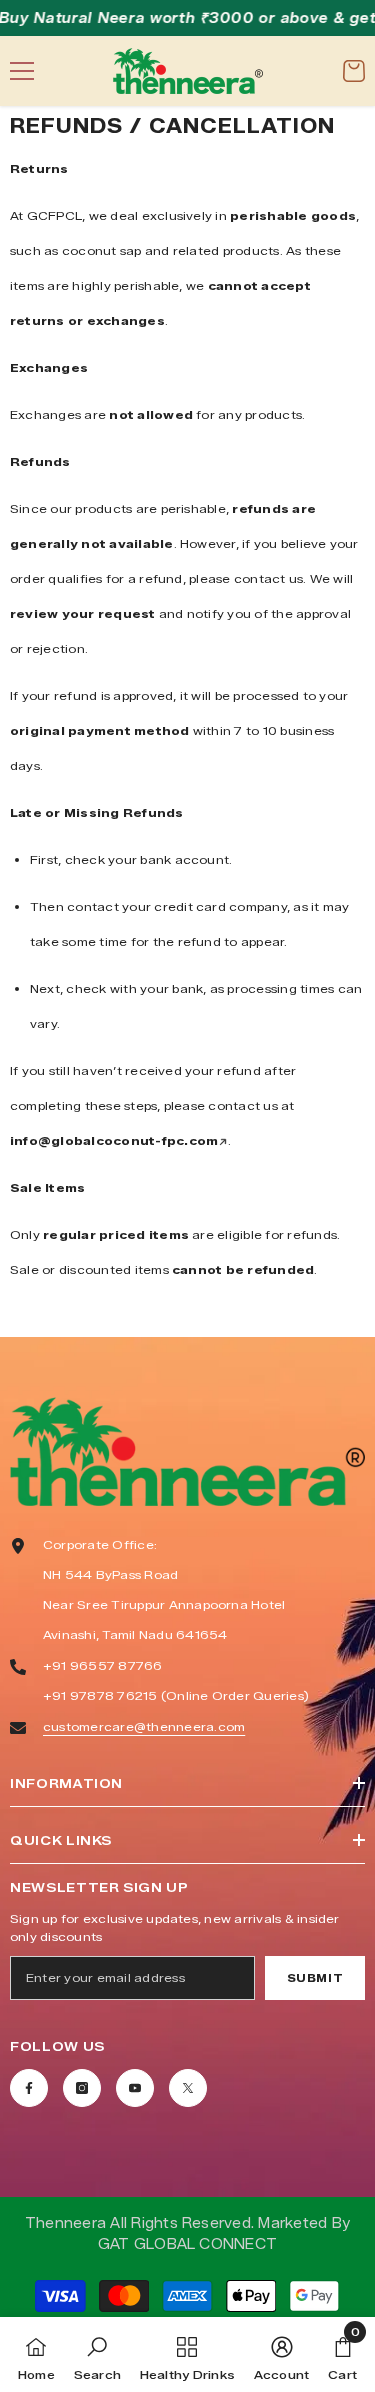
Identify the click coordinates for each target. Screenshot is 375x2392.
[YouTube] (135, 2088)
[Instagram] (82, 2088)
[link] (97, 2354)
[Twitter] (188, 2088)
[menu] (22, 71)
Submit (315, 1978)
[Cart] (354, 71)
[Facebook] (29, 2088)
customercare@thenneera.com (144, 1726)
